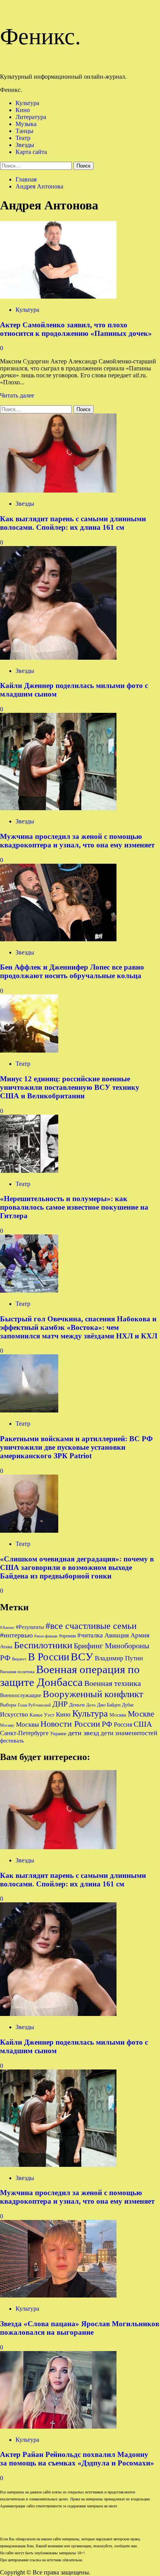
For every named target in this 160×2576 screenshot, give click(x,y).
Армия (140, 1635)
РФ (107, 1724)
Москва (118, 1715)
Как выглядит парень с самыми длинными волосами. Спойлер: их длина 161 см (73, 523)
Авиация (117, 1635)
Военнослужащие (21, 1695)
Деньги (77, 1705)
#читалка (90, 1635)
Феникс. (40, 36)
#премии (67, 1636)
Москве (141, 1714)
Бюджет (19, 1659)
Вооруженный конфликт (93, 1694)
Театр (23, 138)
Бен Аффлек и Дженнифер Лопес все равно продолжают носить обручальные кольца (72, 971)
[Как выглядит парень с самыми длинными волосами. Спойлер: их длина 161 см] (58, 490)
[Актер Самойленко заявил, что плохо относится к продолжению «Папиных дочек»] (58, 296)
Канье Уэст (42, 1715)
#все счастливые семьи (91, 1626)
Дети (91, 1705)
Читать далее (17, 395)
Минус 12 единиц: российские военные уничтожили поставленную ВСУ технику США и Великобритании (70, 1087)
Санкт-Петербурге (24, 1733)
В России (49, 1657)
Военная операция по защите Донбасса (70, 1676)
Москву (7, 1725)
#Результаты (30, 1627)
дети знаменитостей (129, 1733)
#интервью (16, 1635)
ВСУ (82, 1657)
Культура (27, 103)
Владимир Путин (119, 1658)
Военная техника (113, 1683)
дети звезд (83, 1733)
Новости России (70, 1724)
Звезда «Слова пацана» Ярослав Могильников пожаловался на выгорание (80, 2328)
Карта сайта (31, 152)
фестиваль (12, 1741)
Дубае (128, 1705)
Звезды (25, 145)
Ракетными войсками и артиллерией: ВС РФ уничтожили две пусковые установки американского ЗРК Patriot (76, 1447)
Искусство (14, 1714)
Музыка (26, 124)
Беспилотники (43, 1645)
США (143, 1724)
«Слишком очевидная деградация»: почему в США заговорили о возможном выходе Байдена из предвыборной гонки (77, 1567)
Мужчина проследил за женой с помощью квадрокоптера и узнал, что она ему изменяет (77, 841)
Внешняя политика (17, 1672)
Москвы (27, 1725)
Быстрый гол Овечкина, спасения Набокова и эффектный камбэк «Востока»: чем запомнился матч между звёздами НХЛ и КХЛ (79, 1327)
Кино (23, 110)
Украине (58, 1734)
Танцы (24, 131)
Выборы (8, 1705)
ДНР (60, 1704)
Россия (123, 1725)
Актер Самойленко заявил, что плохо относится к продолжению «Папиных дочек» (76, 329)
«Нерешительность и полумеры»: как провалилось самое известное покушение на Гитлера (74, 1207)
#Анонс (7, 1628)
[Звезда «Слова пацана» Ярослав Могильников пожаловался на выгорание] (58, 2295)
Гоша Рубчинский (34, 1705)
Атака (6, 1647)
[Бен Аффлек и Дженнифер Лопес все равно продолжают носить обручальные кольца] (58, 939)
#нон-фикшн (46, 1636)
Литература (31, 117)
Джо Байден (109, 1705)
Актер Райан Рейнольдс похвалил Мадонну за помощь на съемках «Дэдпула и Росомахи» (77, 2459)
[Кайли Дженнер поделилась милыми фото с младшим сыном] (58, 658)
